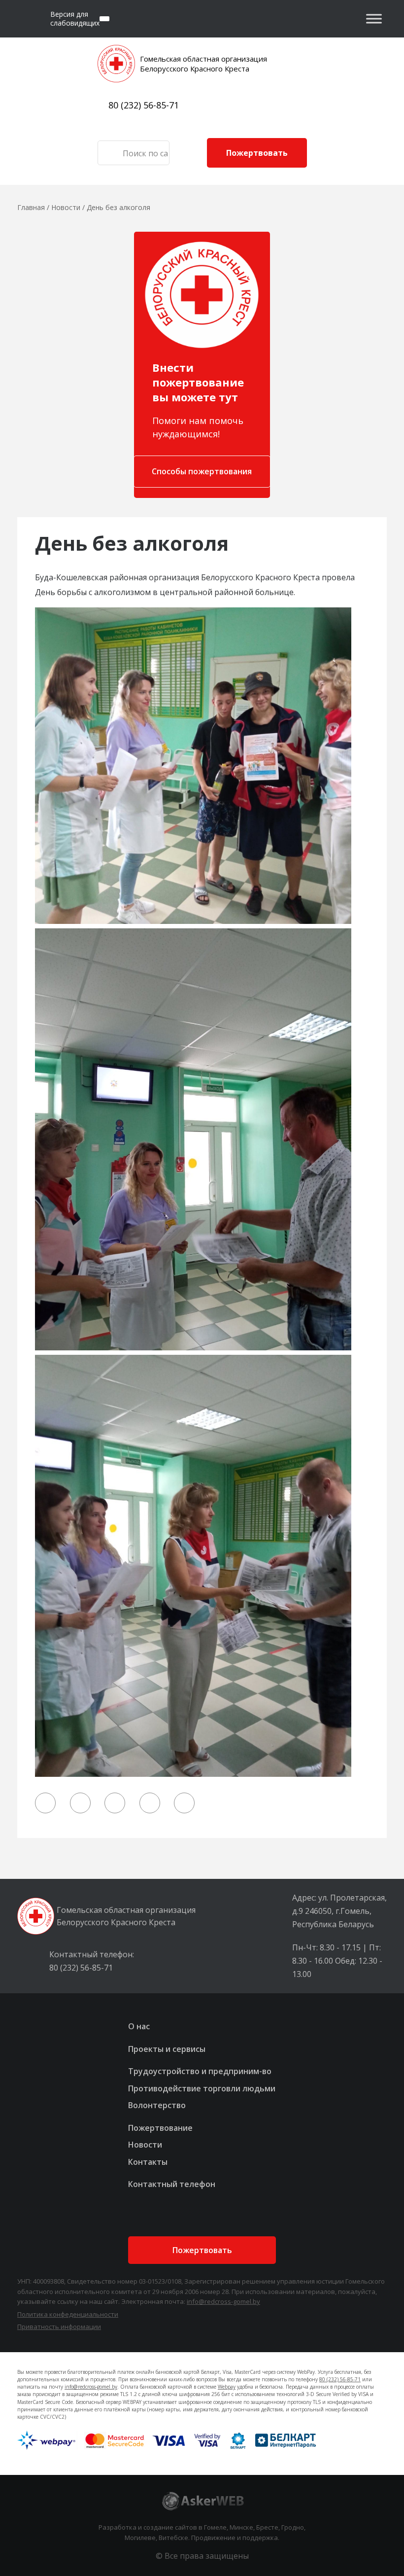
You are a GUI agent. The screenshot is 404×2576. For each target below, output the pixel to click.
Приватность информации (59, 2327)
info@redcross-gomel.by (223, 2301)
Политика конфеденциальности (68, 2314)
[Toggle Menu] (374, 18)
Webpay (227, 2387)
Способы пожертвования (202, 471)
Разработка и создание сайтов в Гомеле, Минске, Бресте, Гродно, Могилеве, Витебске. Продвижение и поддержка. (202, 2532)
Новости (145, 2145)
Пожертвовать (257, 153)
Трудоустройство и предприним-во (200, 2071)
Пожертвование (160, 2128)
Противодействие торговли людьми (202, 2088)
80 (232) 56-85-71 (144, 105)
